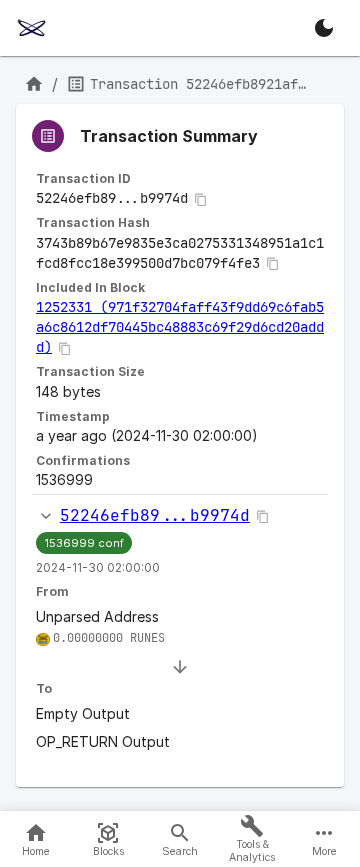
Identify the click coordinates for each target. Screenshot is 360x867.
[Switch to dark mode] (324, 28)
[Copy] (201, 200)
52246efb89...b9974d (155, 515)
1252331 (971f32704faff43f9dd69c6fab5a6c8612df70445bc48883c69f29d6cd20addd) (180, 327)
